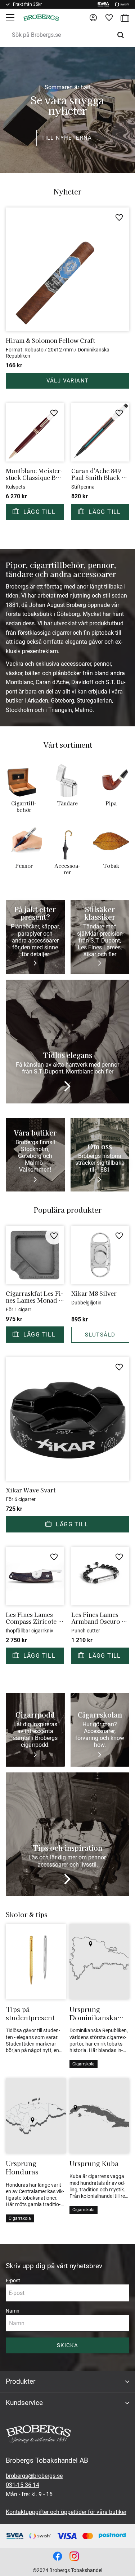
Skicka (67, 2345)
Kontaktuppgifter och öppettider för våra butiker (66, 2512)
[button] (11, 18)
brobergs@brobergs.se (34, 2476)
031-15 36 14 (22, 2485)
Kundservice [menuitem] (24, 2403)
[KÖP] (35, 512)
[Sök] (122, 35)
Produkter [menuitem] (21, 2381)
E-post (13, 2280)
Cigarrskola (84, 2064)
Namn (13, 2311)
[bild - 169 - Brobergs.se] (74, 2556)
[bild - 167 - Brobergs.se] (58, 2556)
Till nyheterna (67, 138)
